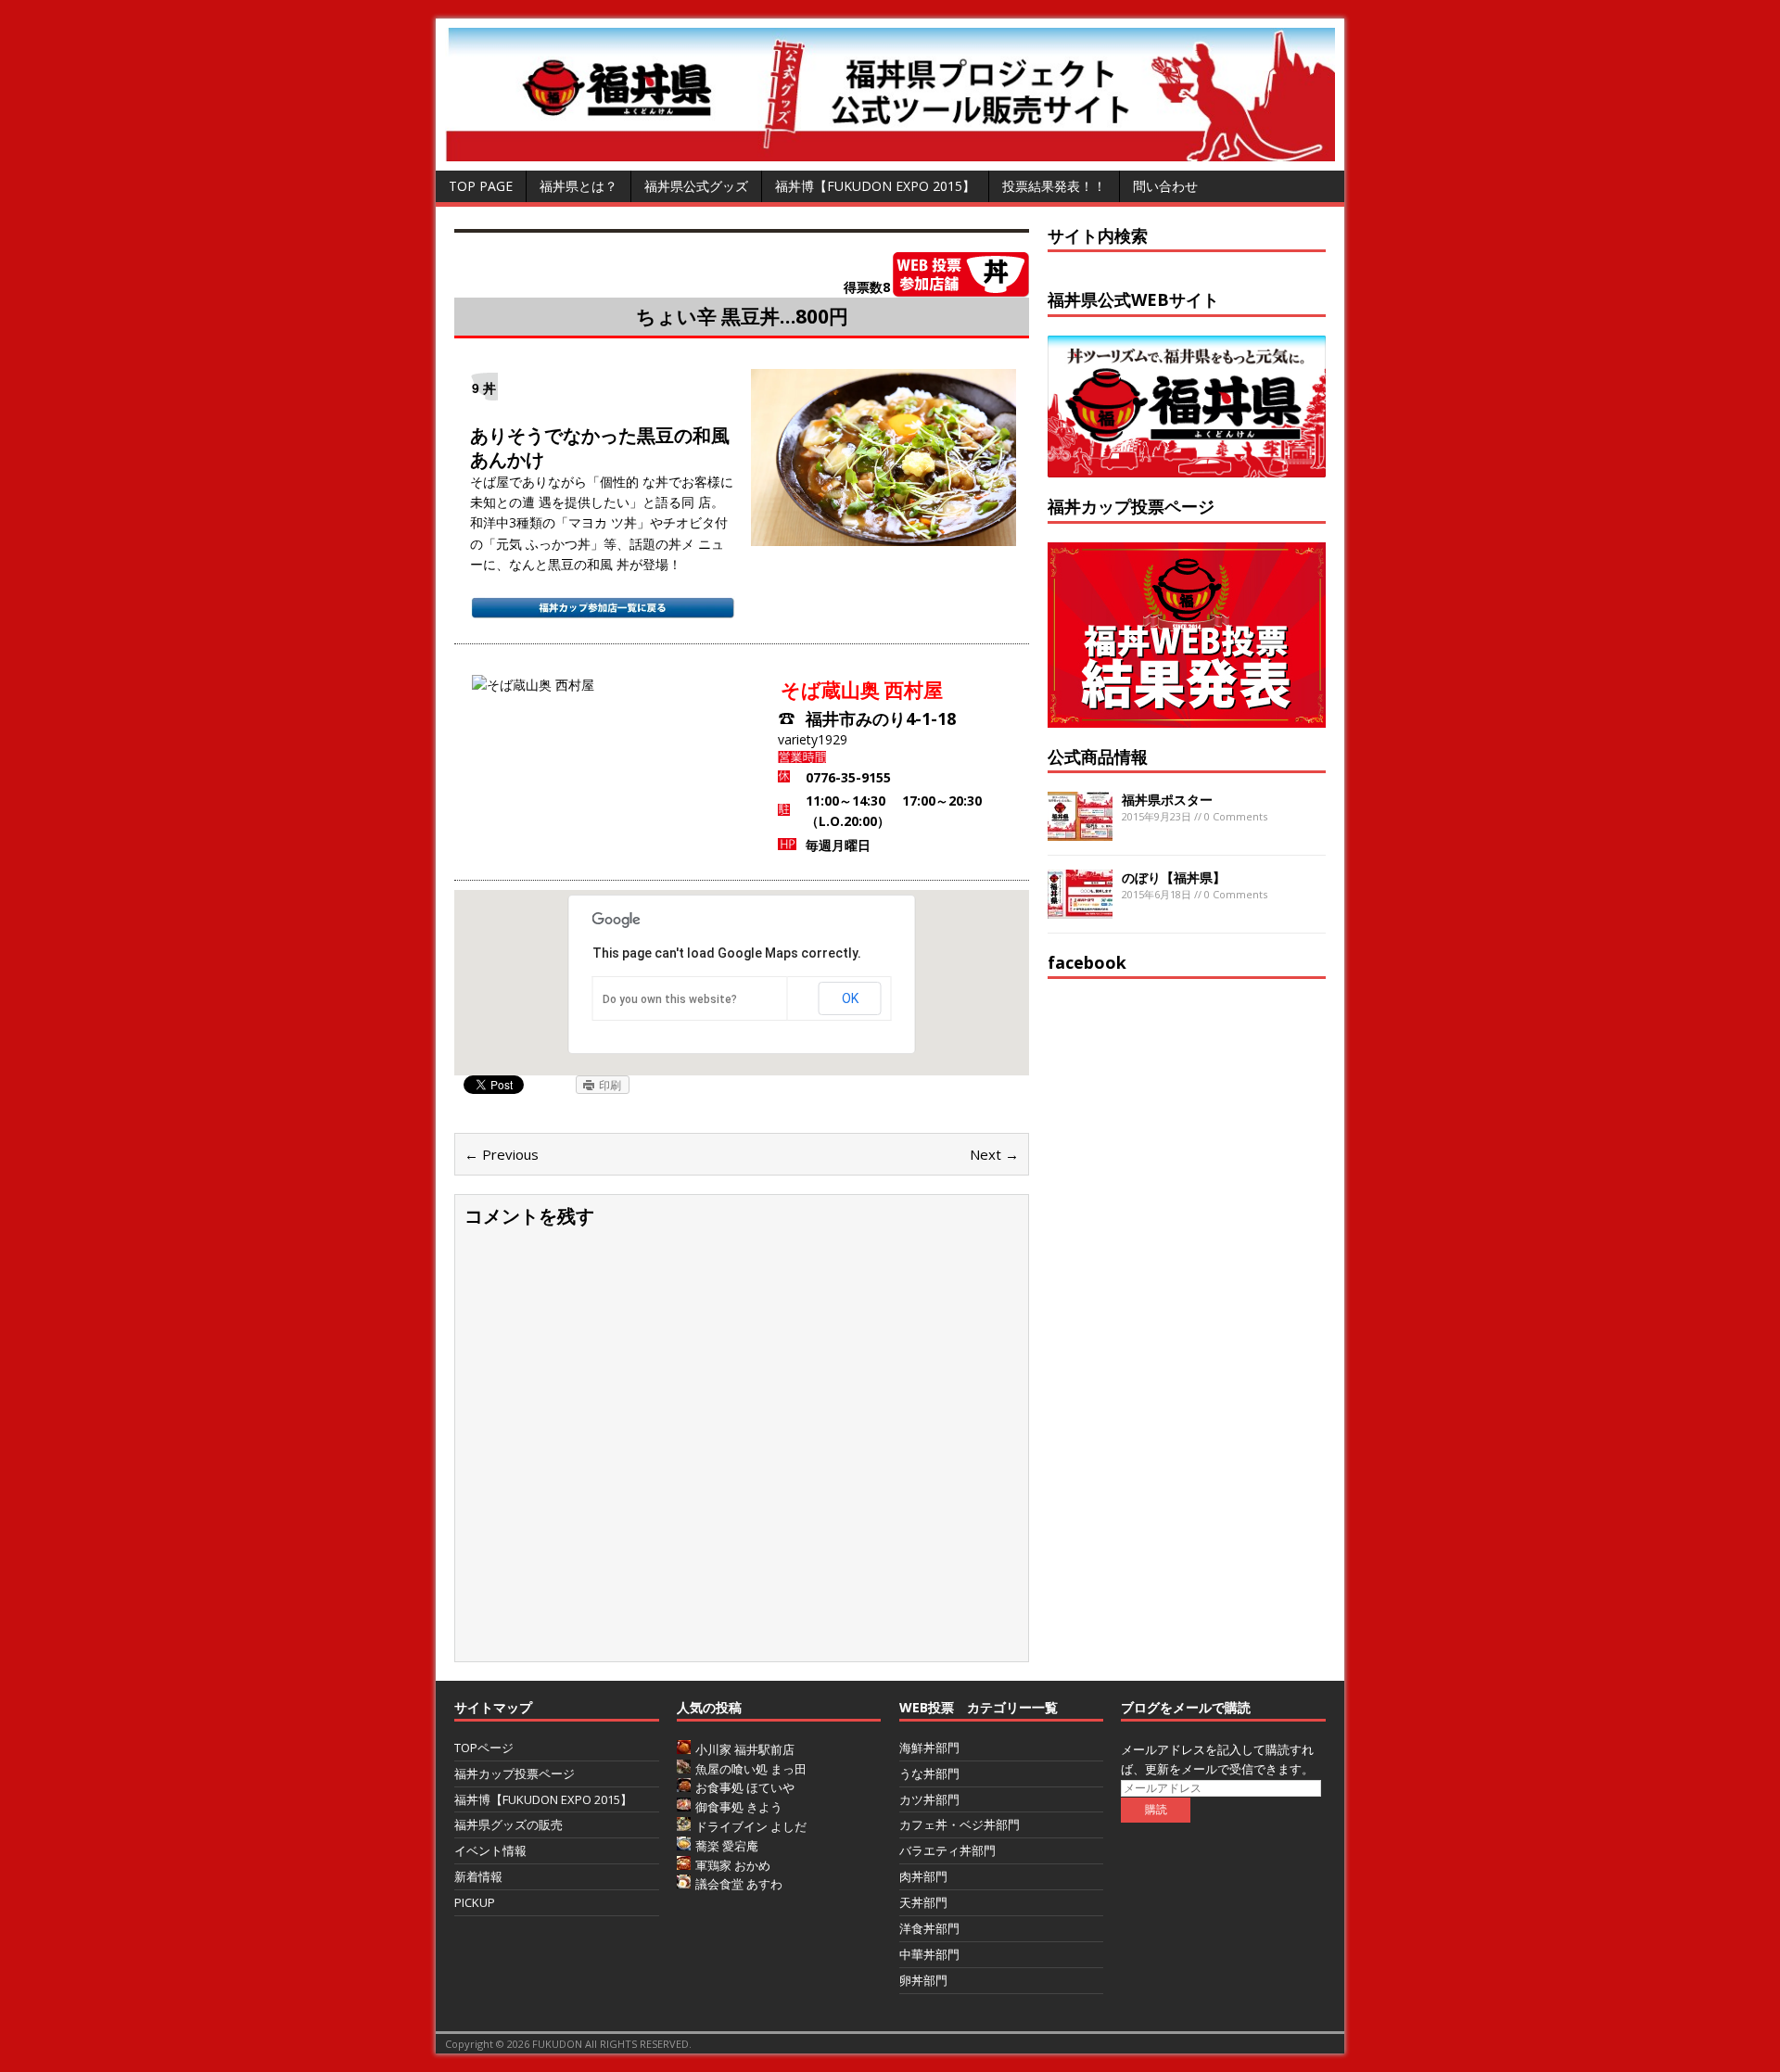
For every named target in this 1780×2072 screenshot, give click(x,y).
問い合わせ (1165, 186)
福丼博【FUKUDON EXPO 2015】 (875, 186)
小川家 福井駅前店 (745, 1749)
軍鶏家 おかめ (733, 1865)
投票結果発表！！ (1054, 186)
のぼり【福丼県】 (1174, 877)
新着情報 (478, 1876)
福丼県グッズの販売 (509, 1824)
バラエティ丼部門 (947, 1850)
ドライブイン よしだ (751, 1826)
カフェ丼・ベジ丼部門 (960, 1824)
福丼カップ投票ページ (515, 1773)
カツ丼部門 (929, 1799)
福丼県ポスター (1167, 800)
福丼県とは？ (578, 186)
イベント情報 (490, 1850)
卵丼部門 (923, 1980)
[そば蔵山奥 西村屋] (884, 535)
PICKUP (475, 1902)
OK (850, 998)
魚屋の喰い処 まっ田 (751, 1769)
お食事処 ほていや (745, 1787)
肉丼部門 (923, 1876)
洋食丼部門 (929, 1928)
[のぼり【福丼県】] (1080, 908)
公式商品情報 (1098, 756)
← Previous (502, 1154)
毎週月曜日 (838, 845)
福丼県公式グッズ (696, 186)
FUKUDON (557, 2044)
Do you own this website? (670, 999)
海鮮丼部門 (929, 1748)
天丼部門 (923, 1902)
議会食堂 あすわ (739, 1884)
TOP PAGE (481, 186)
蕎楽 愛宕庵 (727, 1846)
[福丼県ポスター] (1080, 830)
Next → (994, 1154)
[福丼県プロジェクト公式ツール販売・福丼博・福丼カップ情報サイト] (890, 151)
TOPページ (484, 1748)
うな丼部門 (929, 1773)
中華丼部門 (929, 1954)
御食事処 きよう (739, 1807)
